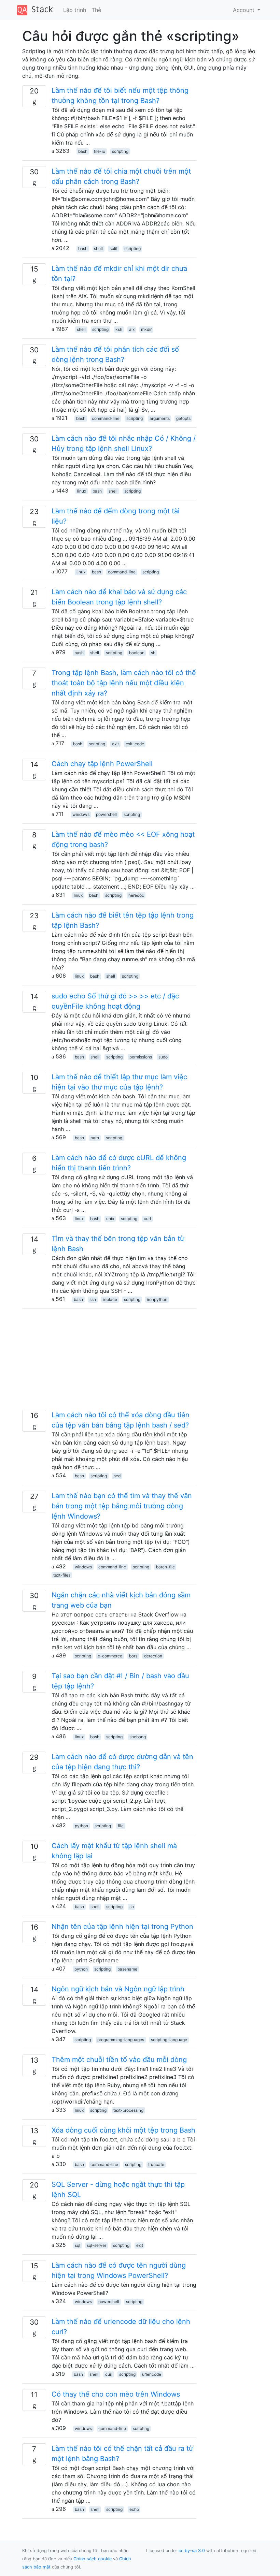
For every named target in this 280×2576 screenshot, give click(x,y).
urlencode (152, 2374)
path (95, 1138)
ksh (119, 329)
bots (133, 1656)
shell (98, 248)
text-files (62, 1575)
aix (132, 329)
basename (127, 1969)
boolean (137, 653)
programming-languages (121, 2040)
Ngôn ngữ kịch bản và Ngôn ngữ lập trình (118, 1989)
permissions (141, 1057)
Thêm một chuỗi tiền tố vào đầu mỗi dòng (119, 2060)
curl (147, 1219)
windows (81, 814)
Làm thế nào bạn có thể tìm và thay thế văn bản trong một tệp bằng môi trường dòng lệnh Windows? (122, 1506)
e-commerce (110, 1656)
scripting (120, 151)
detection (153, 1656)
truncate (156, 2164)
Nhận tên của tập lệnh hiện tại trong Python (122, 1927)
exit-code (135, 744)
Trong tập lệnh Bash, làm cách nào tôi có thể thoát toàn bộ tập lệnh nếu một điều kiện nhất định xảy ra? (124, 683)
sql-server (96, 2245)
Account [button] (244, 10)
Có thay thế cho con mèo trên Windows (116, 2394)
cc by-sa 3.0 (192, 2551)
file (121, 1826)
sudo (163, 1057)
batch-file (165, 1567)
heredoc (136, 895)
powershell (106, 814)
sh (153, 653)
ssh (93, 1299)
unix (110, 1219)
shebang (138, 1737)
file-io (100, 151)
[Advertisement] (109, 1362)
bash (83, 151)
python (81, 1826)
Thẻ (96, 10)
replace (110, 1299)
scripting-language (169, 2040)
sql (78, 2245)
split (114, 248)
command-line (106, 418)
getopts (183, 418)
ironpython (157, 1299)
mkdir (146, 329)
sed (117, 1476)
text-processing (128, 2110)
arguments (160, 418)
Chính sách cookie (93, 2559)
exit (115, 744)
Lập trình (75, 10)
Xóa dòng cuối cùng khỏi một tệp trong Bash (123, 2130)
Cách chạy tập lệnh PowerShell (102, 764)
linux (82, 491)
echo (134, 2509)
